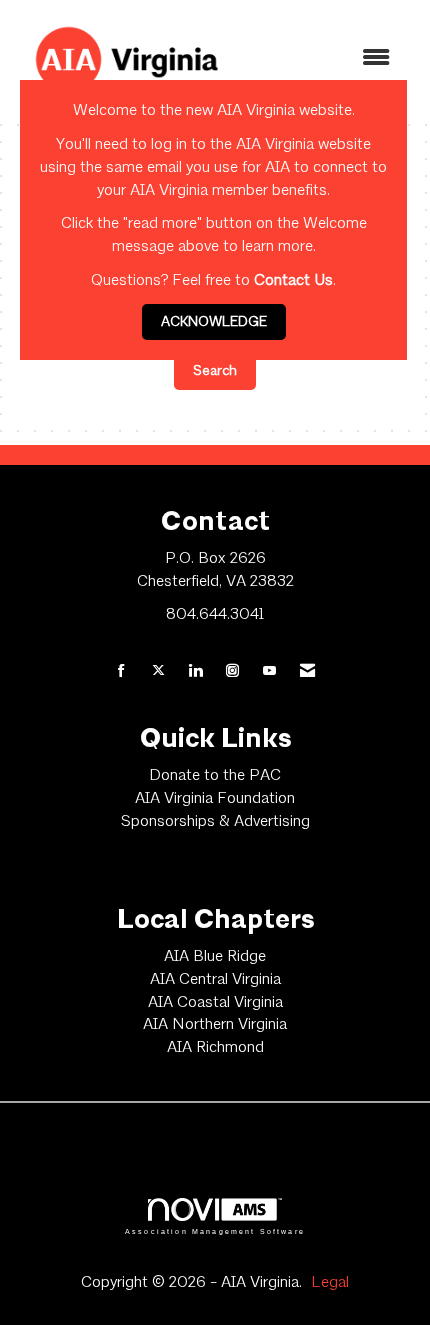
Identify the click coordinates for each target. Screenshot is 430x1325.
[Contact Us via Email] (307, 672)
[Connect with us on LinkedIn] (195, 672)
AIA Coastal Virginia (215, 1003)
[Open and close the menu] (324, 59)
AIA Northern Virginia (215, 1025)
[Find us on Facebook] (121, 672)
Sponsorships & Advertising (215, 822)
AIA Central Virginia (215, 980)
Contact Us (293, 281)
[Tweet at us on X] (158, 672)
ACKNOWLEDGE (214, 322)
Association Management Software (215, 1231)
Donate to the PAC (215, 776)
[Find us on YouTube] (269, 672)
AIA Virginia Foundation (215, 799)
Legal (330, 1283)
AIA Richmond (215, 1048)
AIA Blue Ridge (215, 957)
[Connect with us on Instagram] (232, 672)
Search (215, 371)
